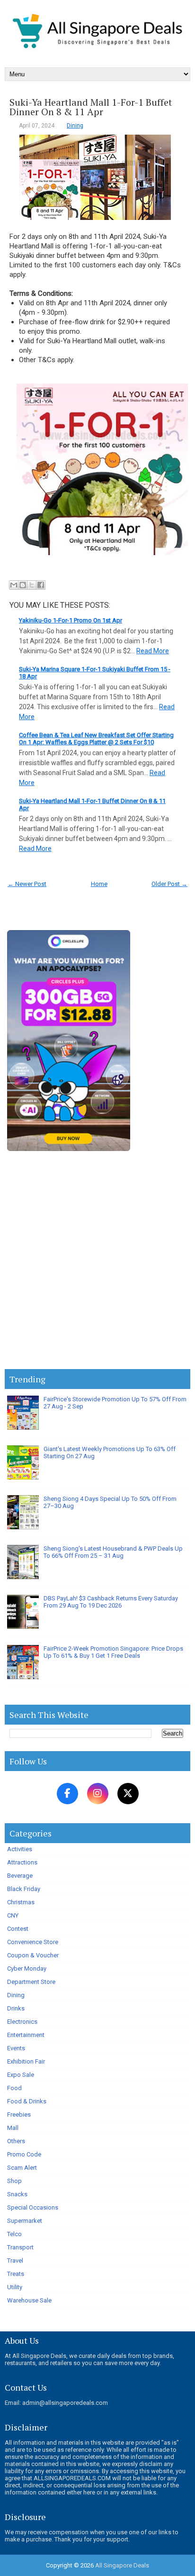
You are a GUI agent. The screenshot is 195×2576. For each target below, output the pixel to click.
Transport (20, 2247)
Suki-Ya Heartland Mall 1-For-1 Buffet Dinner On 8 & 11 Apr (91, 107)
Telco (14, 2234)
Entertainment (26, 2035)
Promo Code (24, 2154)
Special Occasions (33, 2207)
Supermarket (25, 2221)
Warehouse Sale (29, 2300)
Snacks (17, 2194)
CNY (13, 1915)
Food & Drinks (27, 2101)
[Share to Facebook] (41, 585)
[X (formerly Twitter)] (128, 1794)
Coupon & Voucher (33, 1955)
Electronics (22, 2022)
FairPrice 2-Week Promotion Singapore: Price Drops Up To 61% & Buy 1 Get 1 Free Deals (113, 1652)
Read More (153, 651)
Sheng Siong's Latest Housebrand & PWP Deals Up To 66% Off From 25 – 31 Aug (113, 1552)
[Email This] (14, 585)
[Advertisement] (97, 1262)
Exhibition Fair (26, 2061)
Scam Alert (22, 2168)
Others (16, 2141)
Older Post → (169, 884)
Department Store (31, 1982)
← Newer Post (27, 884)
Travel (15, 2261)
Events (16, 2048)
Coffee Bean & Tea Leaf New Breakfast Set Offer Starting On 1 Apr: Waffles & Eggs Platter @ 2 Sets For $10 (96, 739)
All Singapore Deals (122, 2565)
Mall (13, 2128)
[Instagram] (98, 1794)
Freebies (19, 2115)
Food (14, 2088)
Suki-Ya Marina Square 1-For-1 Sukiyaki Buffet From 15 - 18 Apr (95, 673)
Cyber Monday (27, 1969)
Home (99, 884)
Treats (16, 2274)
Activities (20, 1849)
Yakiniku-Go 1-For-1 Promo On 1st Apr (71, 620)
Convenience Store (33, 1942)
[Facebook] (67, 1794)
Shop (14, 2181)
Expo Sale (21, 2075)
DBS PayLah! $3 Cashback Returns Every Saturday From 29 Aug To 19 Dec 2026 (111, 1602)
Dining (75, 126)
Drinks (16, 2008)
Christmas (21, 1902)
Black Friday (24, 1889)
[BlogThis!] (23, 585)
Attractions (22, 1862)
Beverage (20, 1876)
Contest (18, 1929)
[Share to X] (32, 585)
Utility (15, 2287)
